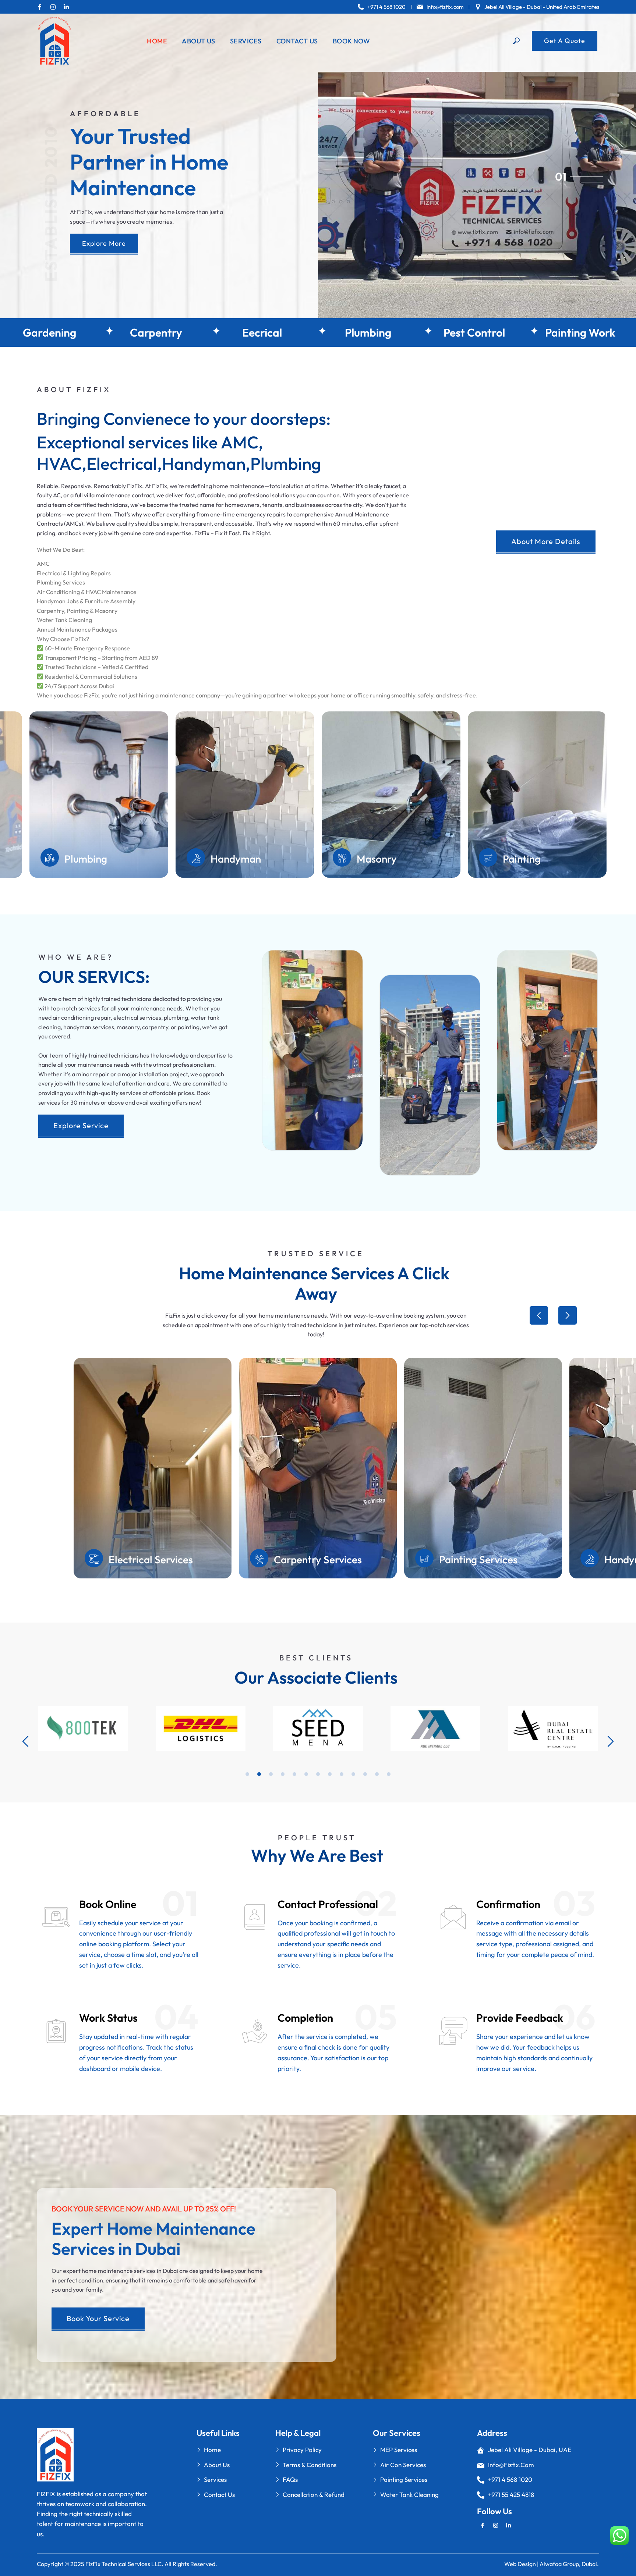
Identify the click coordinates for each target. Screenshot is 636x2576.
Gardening (84, 333)
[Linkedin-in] (66, 7)
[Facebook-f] (40, 7)
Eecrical (297, 333)
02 (561, 182)
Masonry (523, 859)
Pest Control (509, 333)
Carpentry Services (318, 1559)
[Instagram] (53, 7)
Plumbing (403, 333)
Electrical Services (151, 1559)
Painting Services (478, 1559)
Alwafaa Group (559, 2564)
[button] (539, 1315)
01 (561, 176)
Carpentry (191, 333)
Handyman (382, 859)
